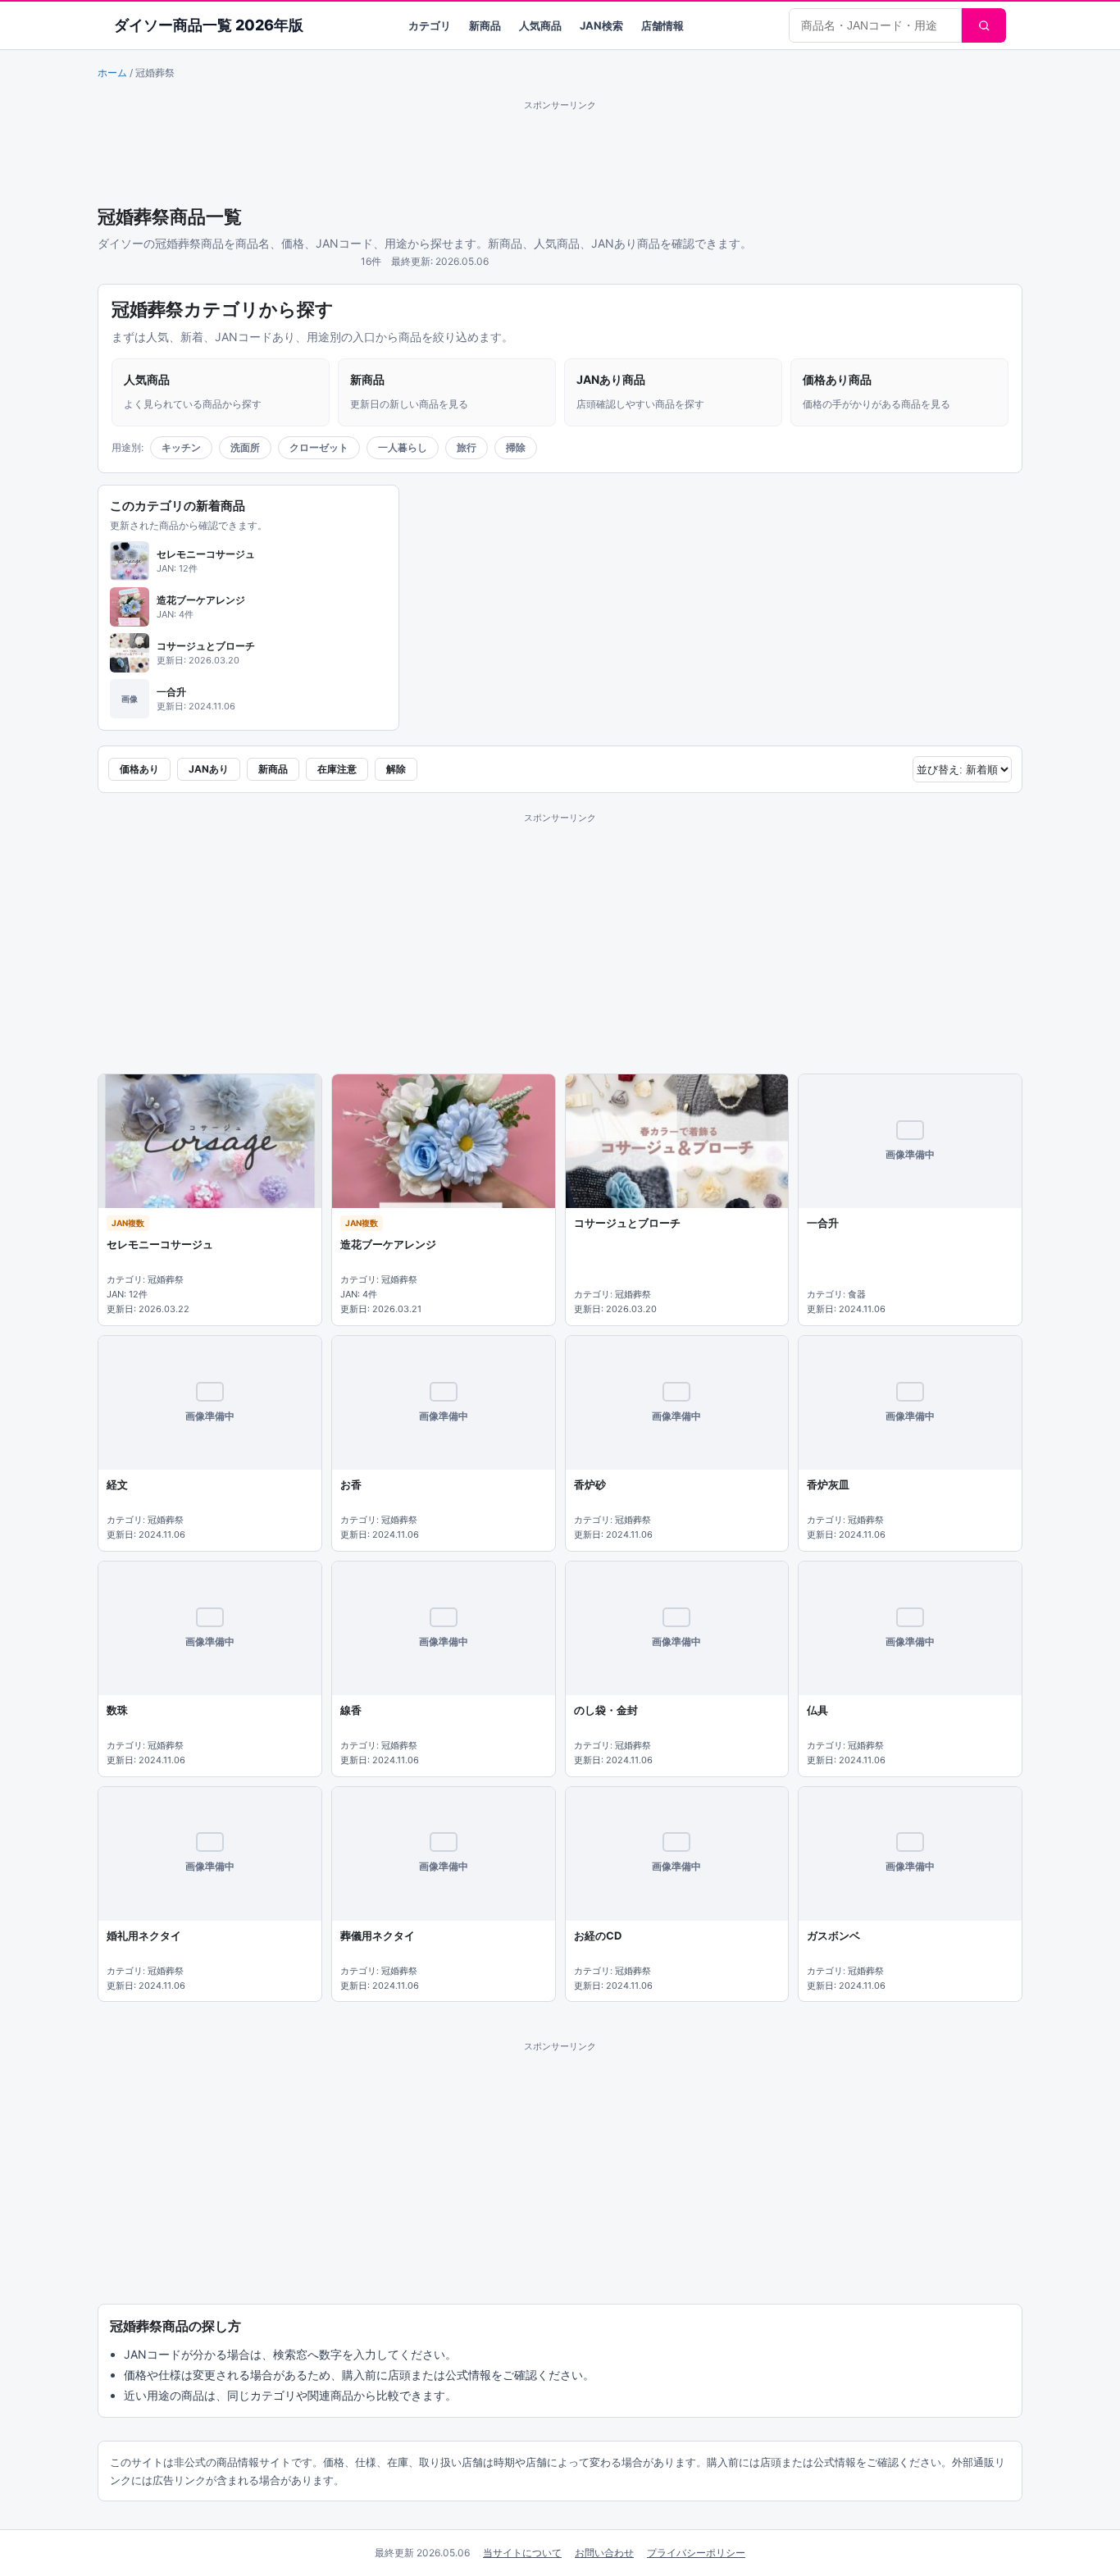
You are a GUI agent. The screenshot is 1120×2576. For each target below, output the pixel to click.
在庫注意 (337, 769)
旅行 (467, 447)
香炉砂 (590, 1484)
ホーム (112, 73)
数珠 (117, 1710)
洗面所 (245, 447)
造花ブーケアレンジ (388, 1244)
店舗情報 (662, 25)
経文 (117, 1484)
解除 (396, 769)
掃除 (516, 447)
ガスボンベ (833, 1935)
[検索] (984, 25)
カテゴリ (430, 25)
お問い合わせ (604, 2553)
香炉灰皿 (828, 1484)
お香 (351, 1484)
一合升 (823, 1223)
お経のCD (598, 1935)
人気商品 (540, 25)
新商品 (485, 25)
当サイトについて (522, 2553)
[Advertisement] (560, 150)
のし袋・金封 (606, 1710)
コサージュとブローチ (627, 1223)
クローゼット (319, 447)
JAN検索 (601, 25)
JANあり (209, 769)
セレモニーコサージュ (160, 1244)
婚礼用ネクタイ (144, 1935)
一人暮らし (403, 447)
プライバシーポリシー (696, 2553)
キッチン (181, 447)
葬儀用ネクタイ (378, 1935)
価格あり (139, 769)
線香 (351, 1710)
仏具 (817, 1710)
